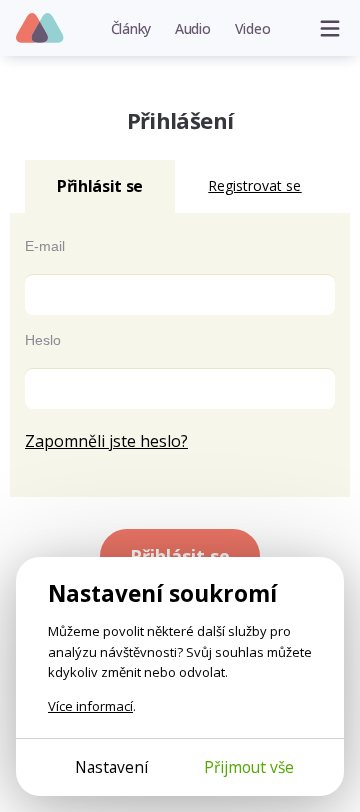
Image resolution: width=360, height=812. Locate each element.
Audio (193, 28)
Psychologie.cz (40, 29)
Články (131, 28)
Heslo (43, 340)
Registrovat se (254, 185)
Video (253, 28)
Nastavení (111, 767)
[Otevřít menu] (330, 28)
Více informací (90, 706)
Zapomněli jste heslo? (106, 441)
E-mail (45, 246)
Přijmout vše (249, 767)
